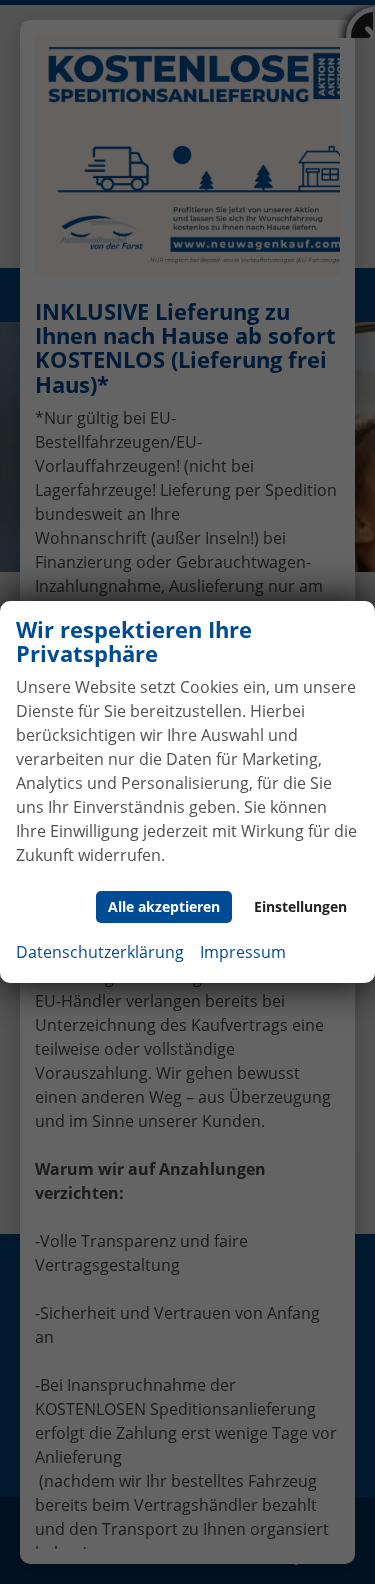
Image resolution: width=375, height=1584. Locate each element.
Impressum (243, 952)
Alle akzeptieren (164, 906)
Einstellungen (300, 906)
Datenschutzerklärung (100, 952)
